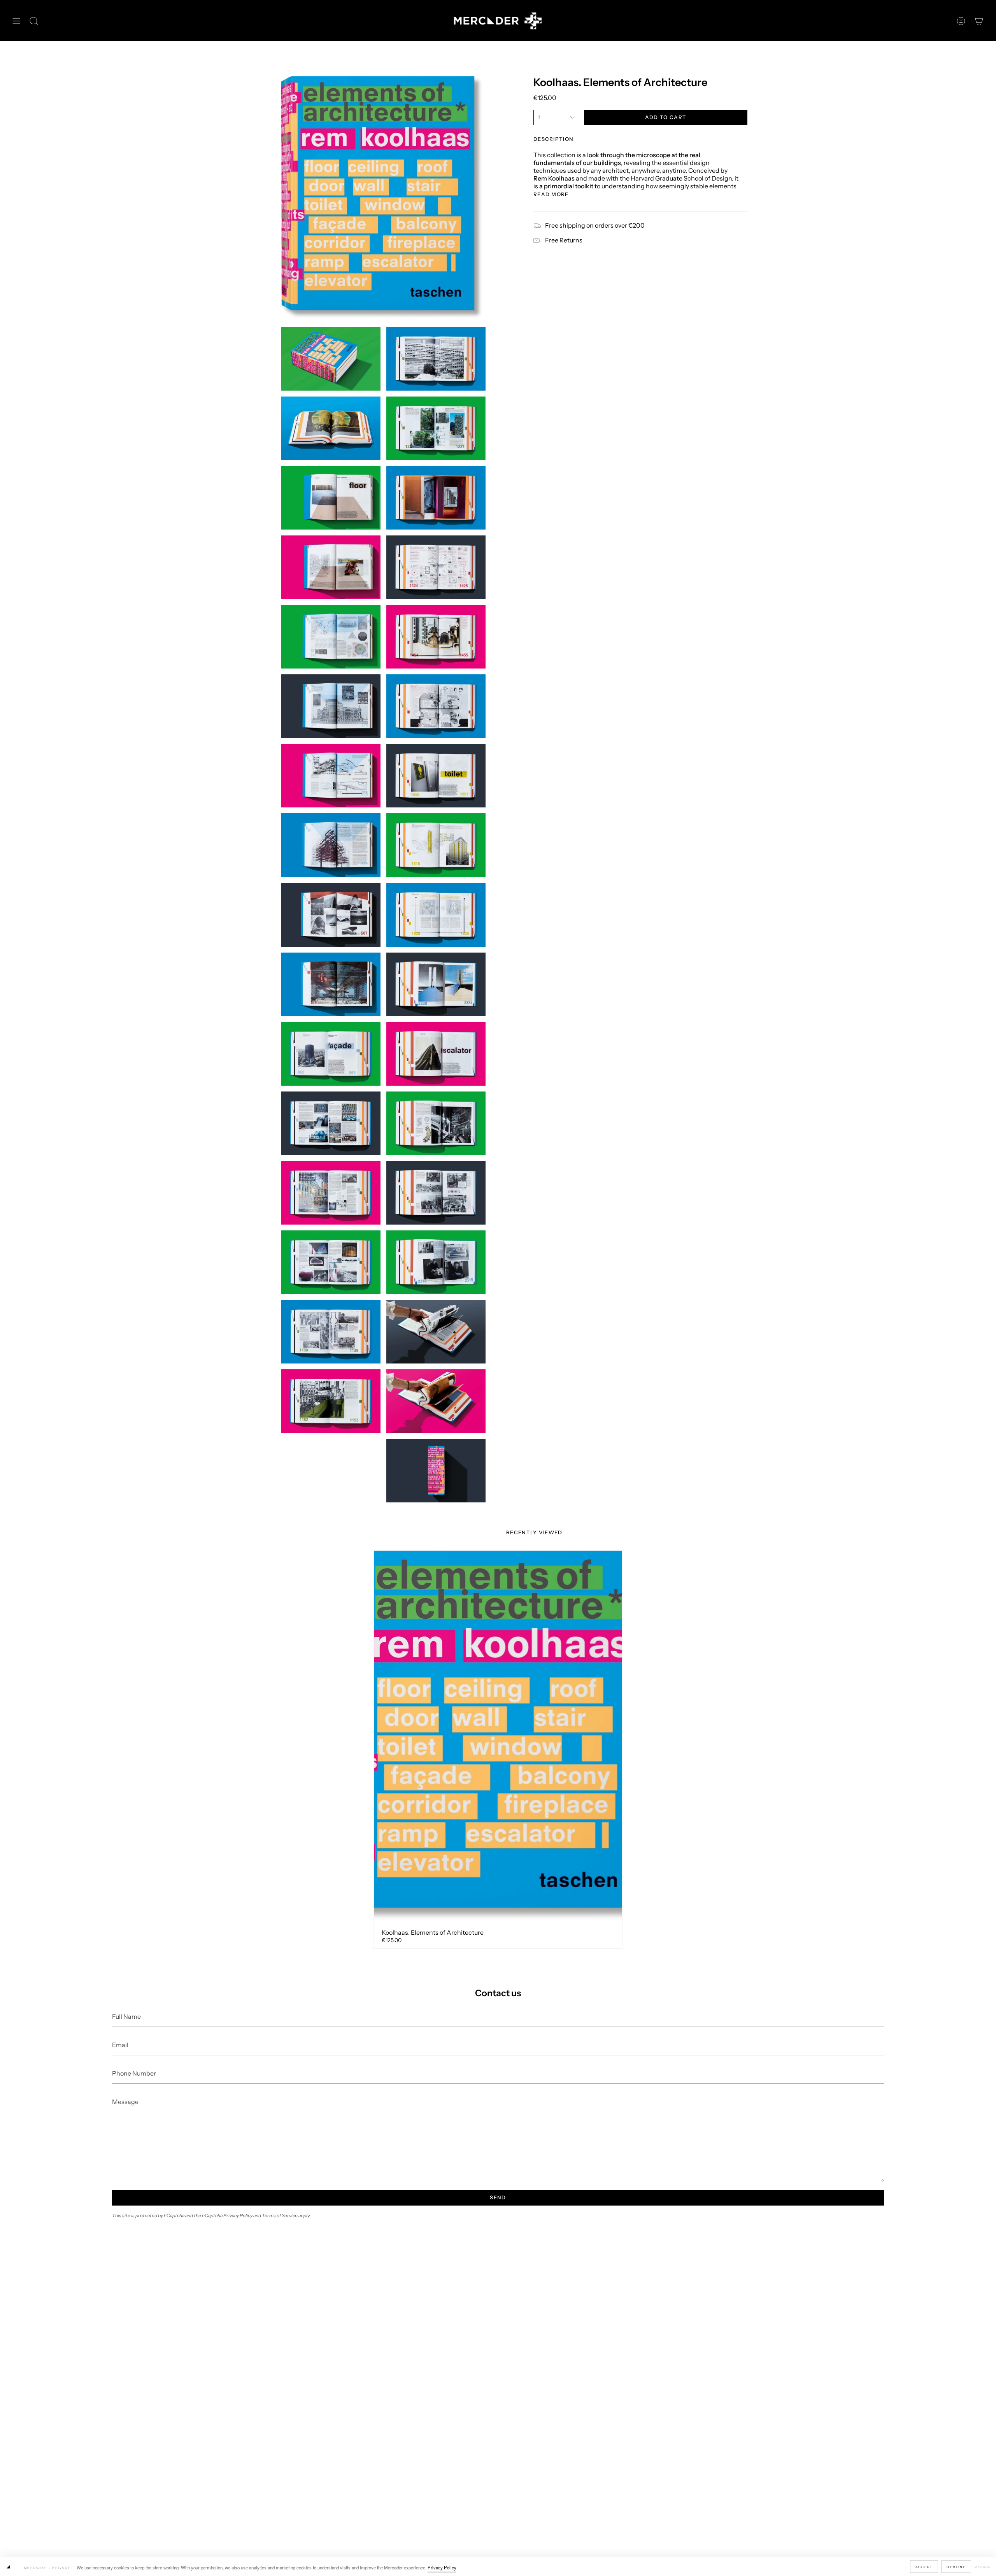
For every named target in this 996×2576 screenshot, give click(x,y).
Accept (924, 2567)
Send (498, 2197)
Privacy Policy (442, 2567)
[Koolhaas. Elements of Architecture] (498, 1737)
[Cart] (979, 21)
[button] (34, 21)
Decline (956, 2567)
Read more (551, 194)
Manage (983, 2567)
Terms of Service (280, 2215)
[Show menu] (16, 21)
